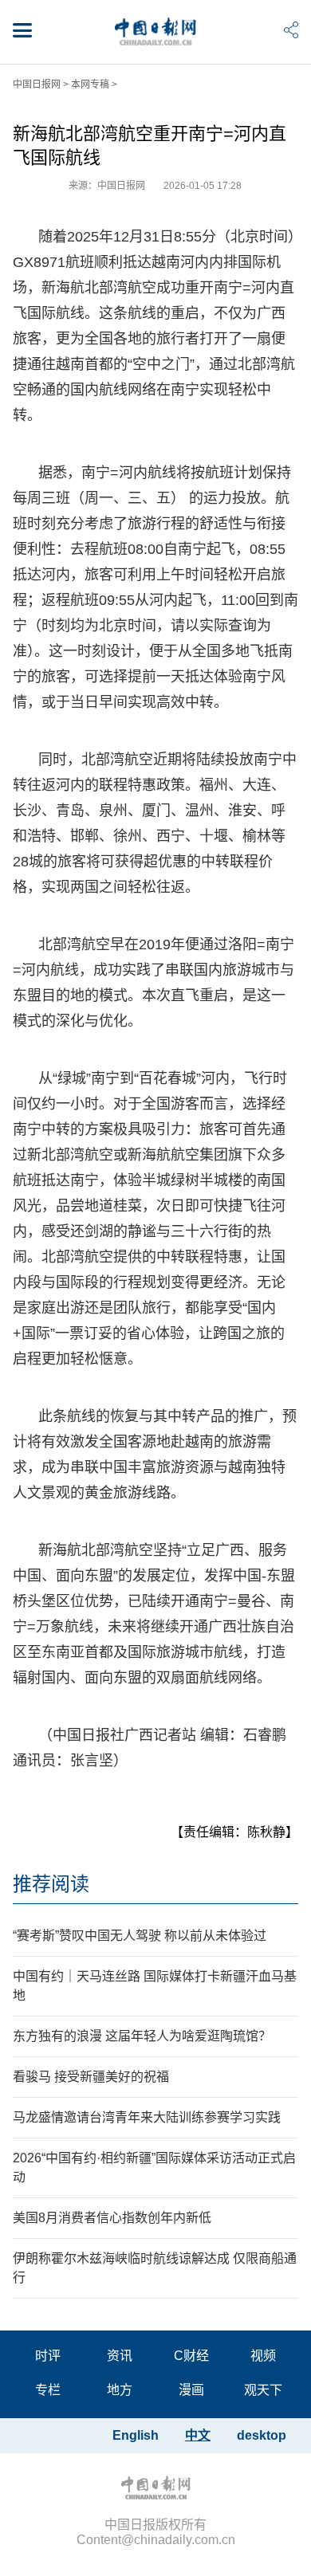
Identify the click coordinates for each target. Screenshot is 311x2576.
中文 (198, 2435)
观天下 (263, 2390)
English (136, 2435)
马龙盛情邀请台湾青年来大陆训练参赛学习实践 (147, 2117)
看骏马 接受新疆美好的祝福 (91, 2077)
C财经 (191, 2356)
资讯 (120, 2356)
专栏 (48, 2390)
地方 (120, 2390)
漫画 (191, 2390)
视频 (263, 2356)
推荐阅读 (51, 1884)
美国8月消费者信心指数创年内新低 (112, 2218)
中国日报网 (37, 84)
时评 (48, 2356)
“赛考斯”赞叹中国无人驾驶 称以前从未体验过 (140, 1936)
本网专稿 (90, 84)
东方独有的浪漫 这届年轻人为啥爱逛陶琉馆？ (142, 2036)
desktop (262, 2435)
